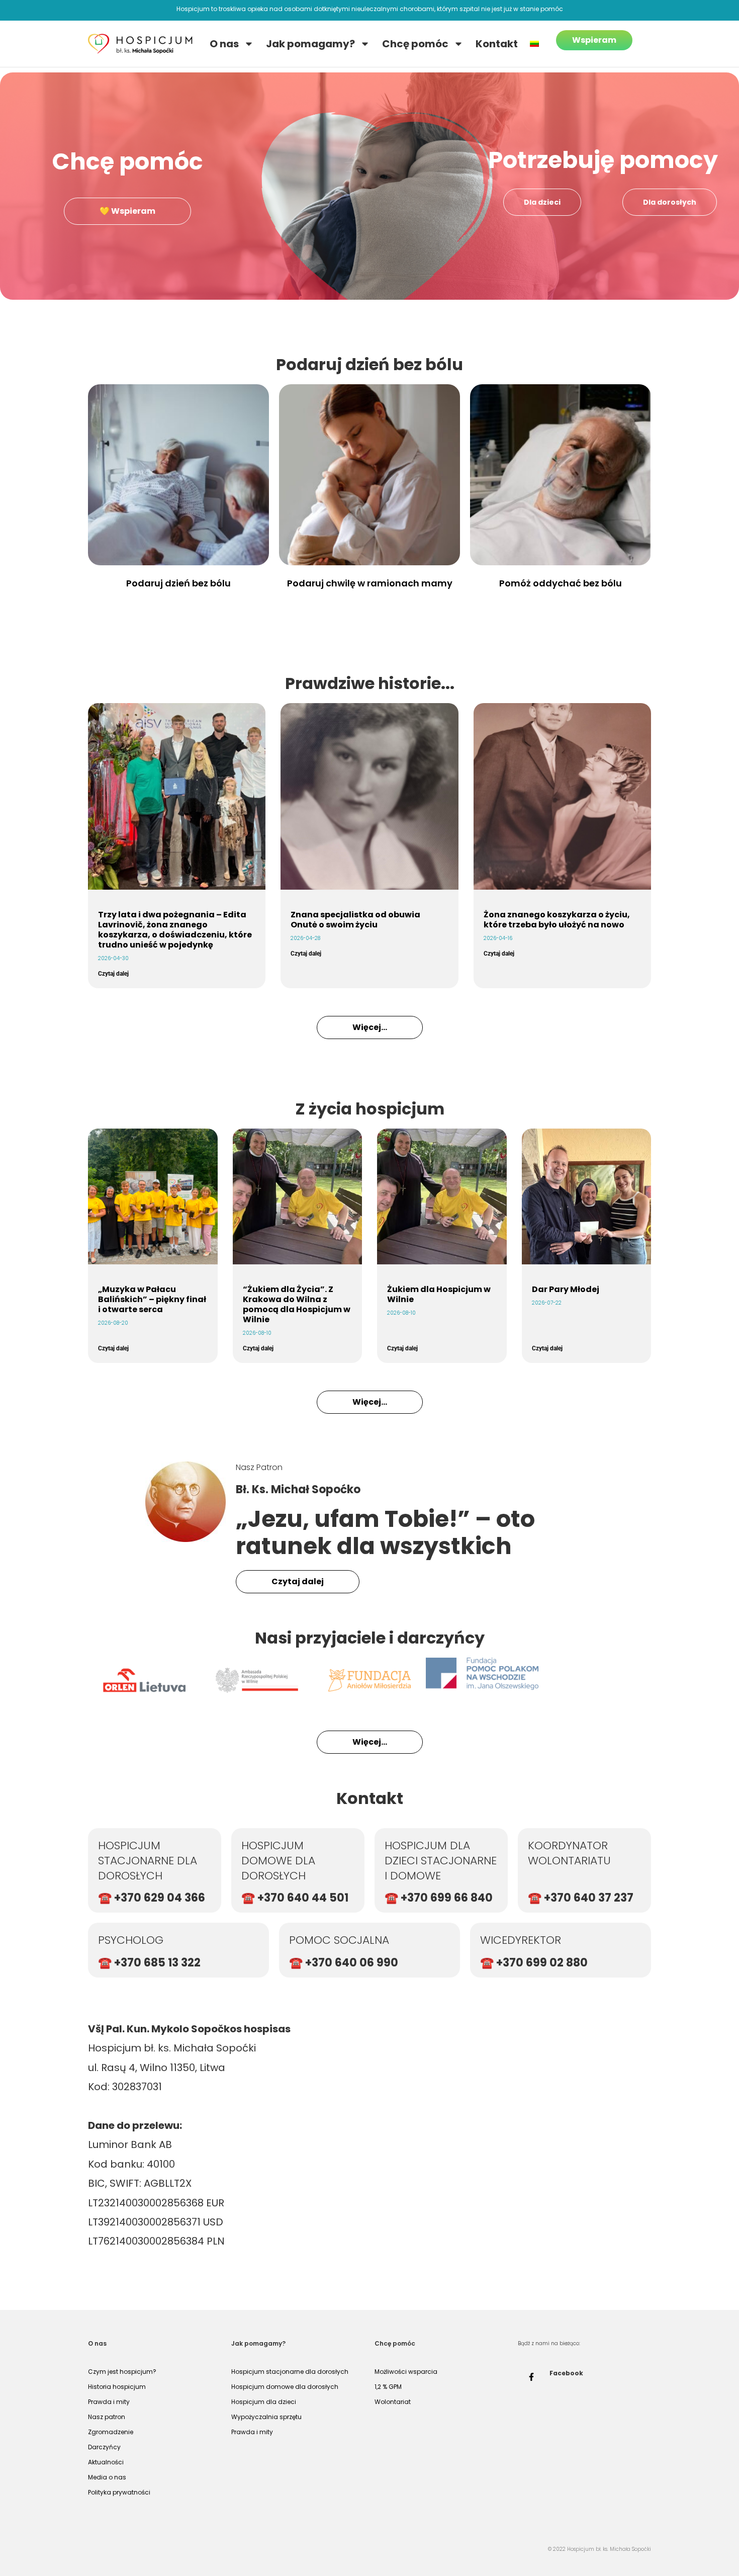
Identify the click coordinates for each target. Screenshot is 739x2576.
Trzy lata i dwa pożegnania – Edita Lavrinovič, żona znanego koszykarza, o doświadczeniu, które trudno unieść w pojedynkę (175, 930)
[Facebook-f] (531, 2377)
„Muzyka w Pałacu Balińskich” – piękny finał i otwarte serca (152, 1299)
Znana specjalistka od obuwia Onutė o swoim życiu (355, 920)
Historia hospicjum (117, 2387)
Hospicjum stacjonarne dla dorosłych (290, 2372)
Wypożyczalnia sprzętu (266, 2417)
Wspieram (594, 40)
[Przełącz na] (534, 44)
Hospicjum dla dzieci (264, 2402)
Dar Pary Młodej (566, 1289)
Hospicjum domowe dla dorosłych (285, 2387)
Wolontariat (393, 2402)
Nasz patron (107, 2417)
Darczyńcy (104, 2447)
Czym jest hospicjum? (122, 2372)
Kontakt (497, 44)
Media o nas (107, 2477)
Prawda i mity (109, 2402)
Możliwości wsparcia (406, 2372)
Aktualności (106, 2462)
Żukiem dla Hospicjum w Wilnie (439, 1294)
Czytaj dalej (113, 974)
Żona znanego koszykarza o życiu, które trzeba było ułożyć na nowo (557, 920)
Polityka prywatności (119, 2492)
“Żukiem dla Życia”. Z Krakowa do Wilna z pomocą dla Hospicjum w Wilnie (297, 1304)
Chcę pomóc (415, 44)
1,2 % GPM (388, 2387)
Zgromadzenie (111, 2432)
